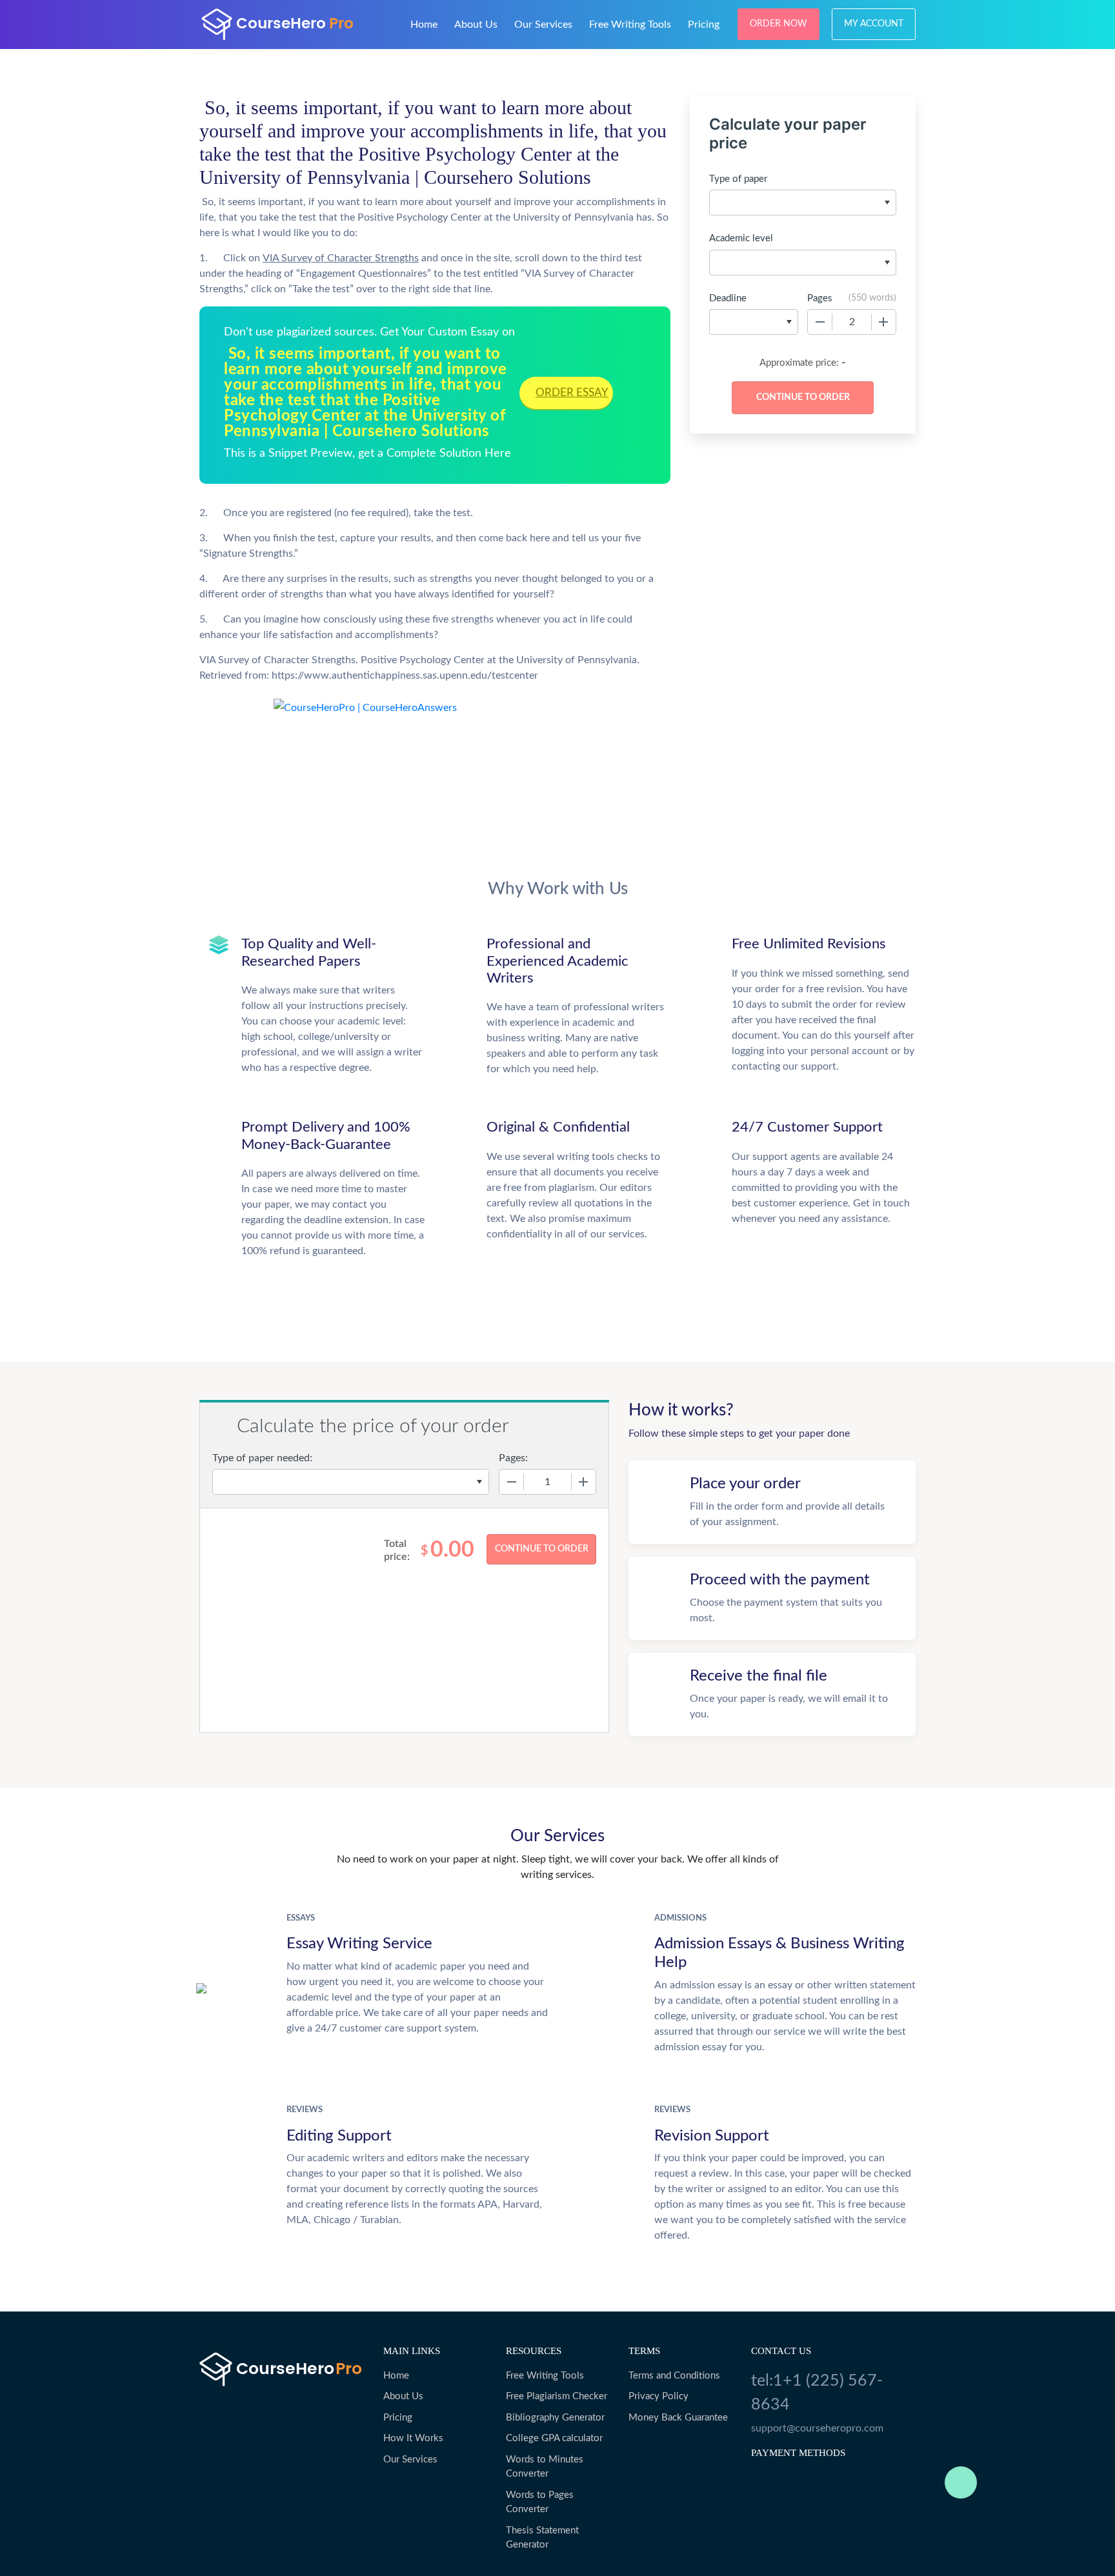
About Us (476, 25)
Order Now (778, 24)
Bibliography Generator (555, 2418)
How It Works (413, 2438)
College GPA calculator (554, 2438)
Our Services (543, 25)
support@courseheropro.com (817, 2428)
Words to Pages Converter (540, 2502)
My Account (874, 24)
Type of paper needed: (262, 1458)
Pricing (704, 25)
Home (424, 25)
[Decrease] (820, 322)
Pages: (513, 1458)
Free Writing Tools (630, 25)
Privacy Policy (658, 2396)
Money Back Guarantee (678, 2418)
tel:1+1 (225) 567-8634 (817, 2393)
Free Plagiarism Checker (557, 2396)
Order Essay (572, 393)
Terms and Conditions (674, 2376)
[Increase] (883, 322)
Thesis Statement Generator (542, 2538)
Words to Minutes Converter (545, 2467)
